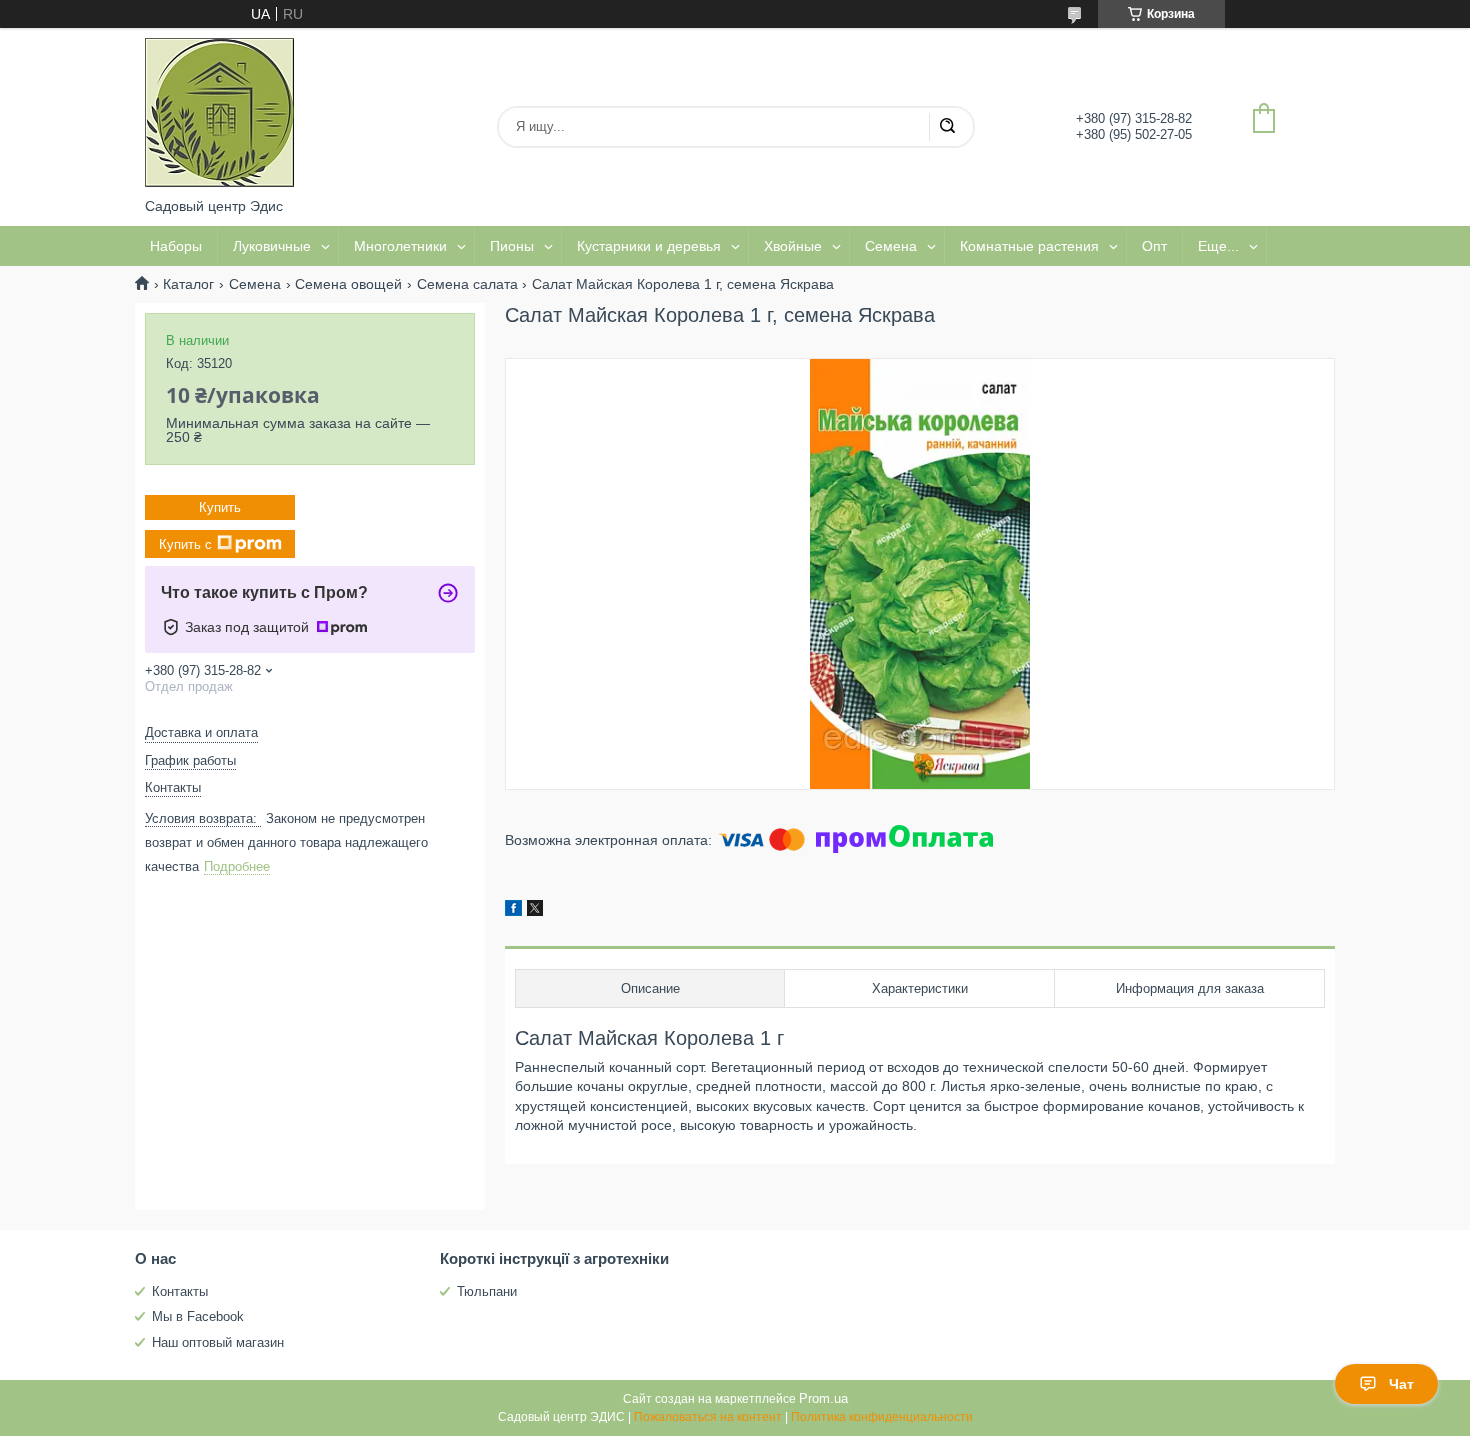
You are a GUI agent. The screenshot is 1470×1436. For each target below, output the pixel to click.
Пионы (512, 246)
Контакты (180, 1291)
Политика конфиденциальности (882, 1417)
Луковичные (272, 246)
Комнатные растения (1029, 246)
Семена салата (467, 284)
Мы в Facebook (198, 1316)
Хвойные (793, 246)
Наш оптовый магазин (218, 1342)
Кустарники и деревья (649, 246)
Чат (1401, 1384)
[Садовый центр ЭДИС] (220, 113)
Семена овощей (348, 284)
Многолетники (400, 246)
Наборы (176, 246)
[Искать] (947, 127)
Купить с (185, 544)
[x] (535, 911)
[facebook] (513, 911)
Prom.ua (823, 1398)
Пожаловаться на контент (708, 1417)
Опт (1154, 246)
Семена (891, 246)
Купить (220, 507)
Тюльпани (487, 1291)
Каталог (188, 284)
